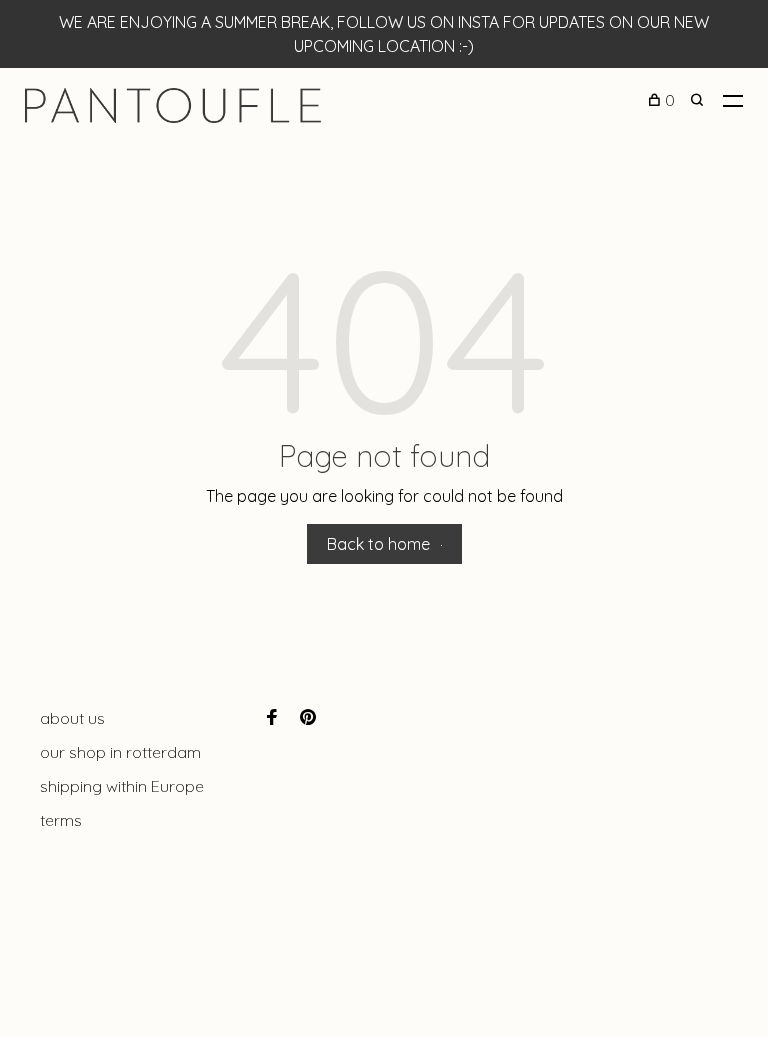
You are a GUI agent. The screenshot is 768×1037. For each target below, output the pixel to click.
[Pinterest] (308, 718)
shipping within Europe (122, 786)
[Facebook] (272, 718)
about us (72, 718)
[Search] (699, 100)
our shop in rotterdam (120, 752)
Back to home (378, 544)
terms (61, 820)
